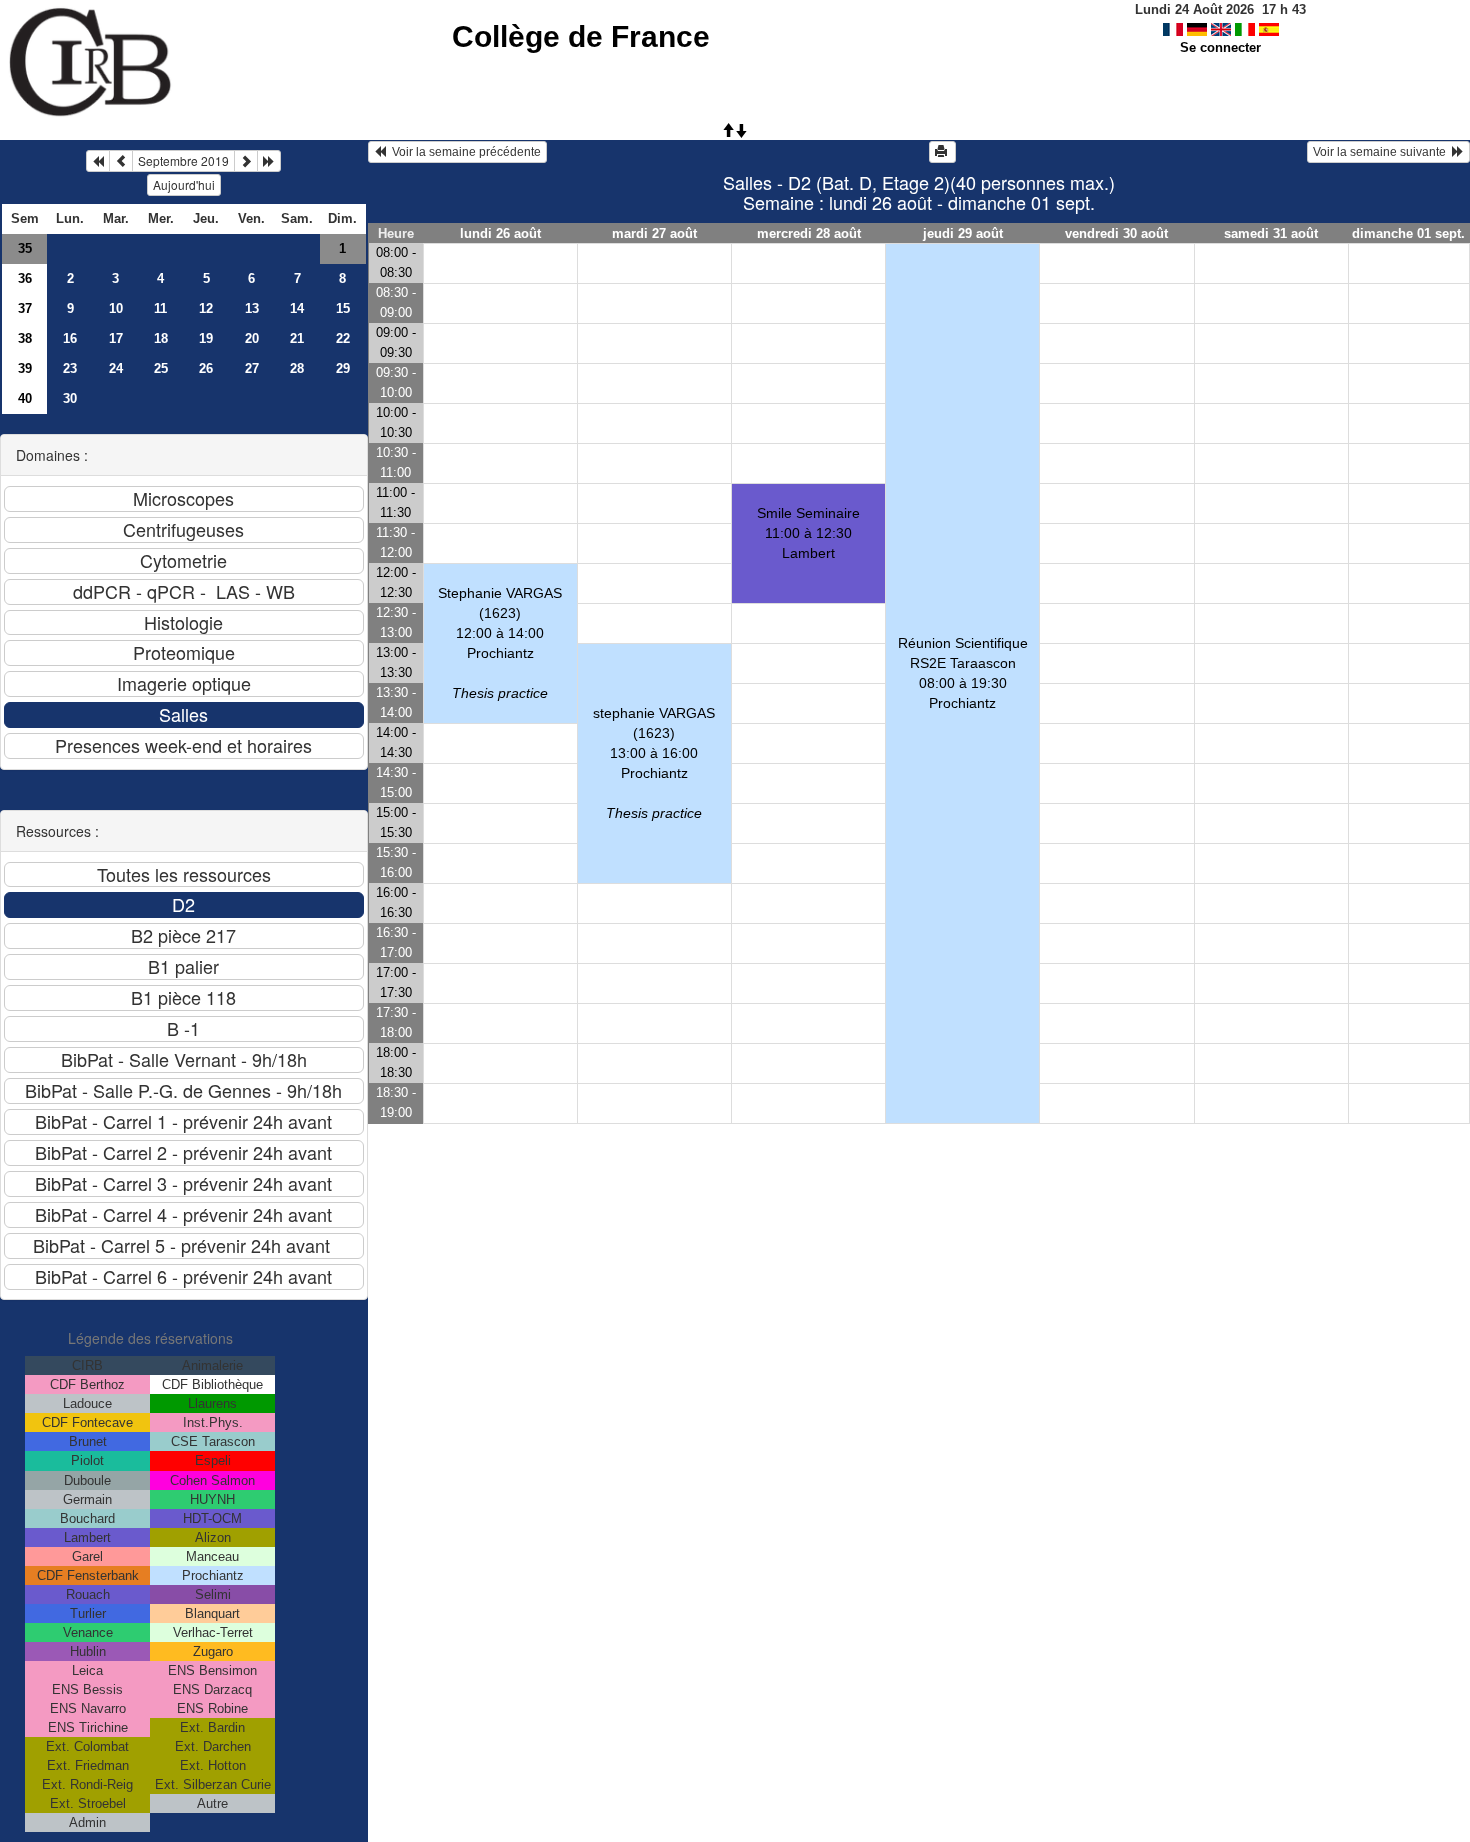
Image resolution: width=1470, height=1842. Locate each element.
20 (252, 338)
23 (70, 368)
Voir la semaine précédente (463, 152)
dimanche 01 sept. (1408, 233)
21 (297, 338)
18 (161, 338)
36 (25, 278)
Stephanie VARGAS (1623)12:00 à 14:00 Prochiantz (500, 643)
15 (343, 308)
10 (116, 308)
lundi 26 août (500, 233)
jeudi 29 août (963, 233)
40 (25, 398)
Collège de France (581, 36)
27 (252, 368)
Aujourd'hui (184, 184)
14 (297, 308)
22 (343, 338)
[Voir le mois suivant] (246, 161)
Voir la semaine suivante (1382, 152)
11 (160, 308)
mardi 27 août (654, 233)
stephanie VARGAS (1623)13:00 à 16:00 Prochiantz (654, 763)
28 (297, 368)
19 (206, 338)
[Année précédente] (98, 161)
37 (25, 308)
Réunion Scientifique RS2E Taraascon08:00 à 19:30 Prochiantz (963, 673)
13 (252, 308)
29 (343, 368)
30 (70, 398)
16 (70, 338)
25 (161, 368)
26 (206, 368)
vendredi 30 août (1116, 233)
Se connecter (1220, 47)
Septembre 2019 (183, 160)
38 (25, 338)
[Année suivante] (269, 161)
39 (25, 368)
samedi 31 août (1271, 233)
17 (116, 338)
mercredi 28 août (809, 233)
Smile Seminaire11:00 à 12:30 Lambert (808, 533)
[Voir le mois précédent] (121, 161)
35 (25, 248)
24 (116, 368)
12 (206, 308)
